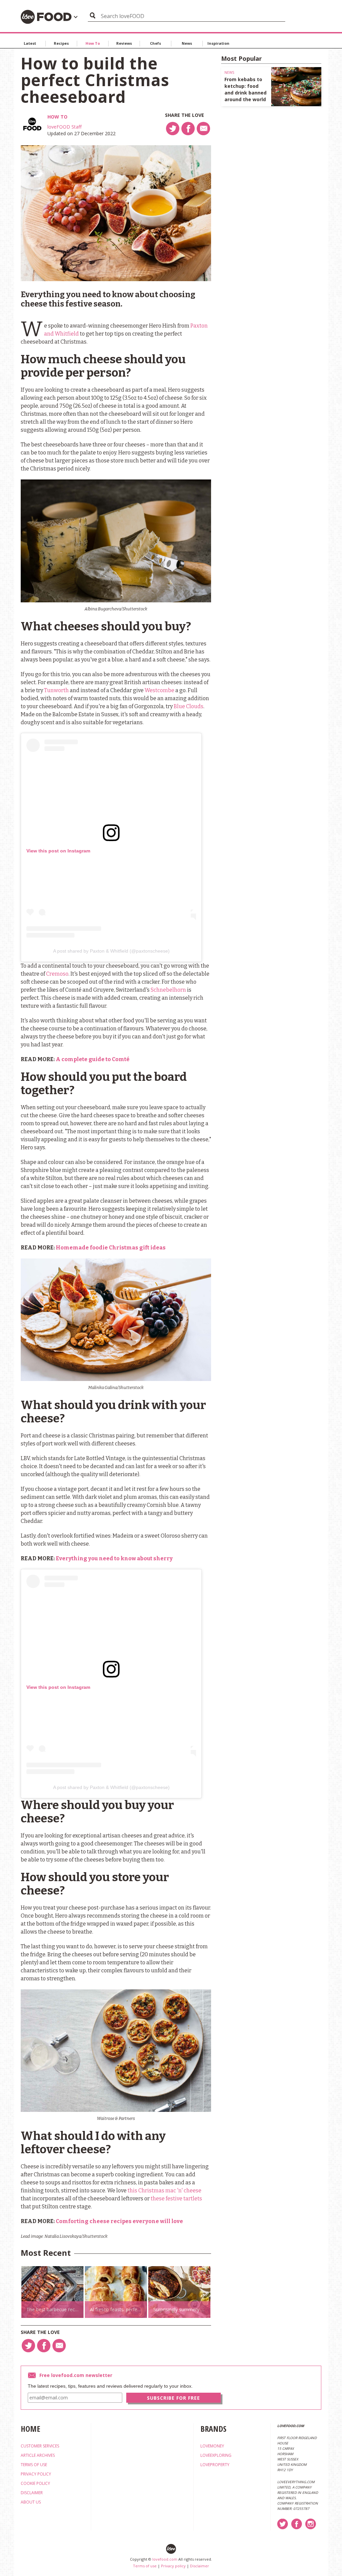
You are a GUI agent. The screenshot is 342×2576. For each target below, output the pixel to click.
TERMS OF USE (34, 2465)
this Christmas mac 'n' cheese (164, 2191)
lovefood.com (165, 2559)
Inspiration (218, 43)
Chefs (155, 43)
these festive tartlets (176, 2199)
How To (93, 43)
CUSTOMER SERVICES (40, 2446)
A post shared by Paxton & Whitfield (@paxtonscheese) (111, 951)
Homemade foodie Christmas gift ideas (111, 1248)
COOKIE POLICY (35, 2483)
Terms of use (145, 2566)
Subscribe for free (174, 2398)
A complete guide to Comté (93, 1059)
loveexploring (216, 2455)
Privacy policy (173, 2566)
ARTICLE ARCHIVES (38, 2455)
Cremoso (57, 974)
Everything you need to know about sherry (114, 1558)
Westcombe (159, 690)
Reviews (124, 43)
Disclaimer (200, 2566)
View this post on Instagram (58, 851)
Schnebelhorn (168, 990)
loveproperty (215, 2465)
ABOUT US (31, 2502)
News (187, 43)
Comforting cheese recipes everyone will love (119, 2221)
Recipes (61, 43)
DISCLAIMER (32, 2493)
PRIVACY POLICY (36, 2474)
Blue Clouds (189, 706)
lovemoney (212, 2446)
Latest (30, 43)
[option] (52, 2292)
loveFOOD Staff (64, 127)
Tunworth (56, 690)
